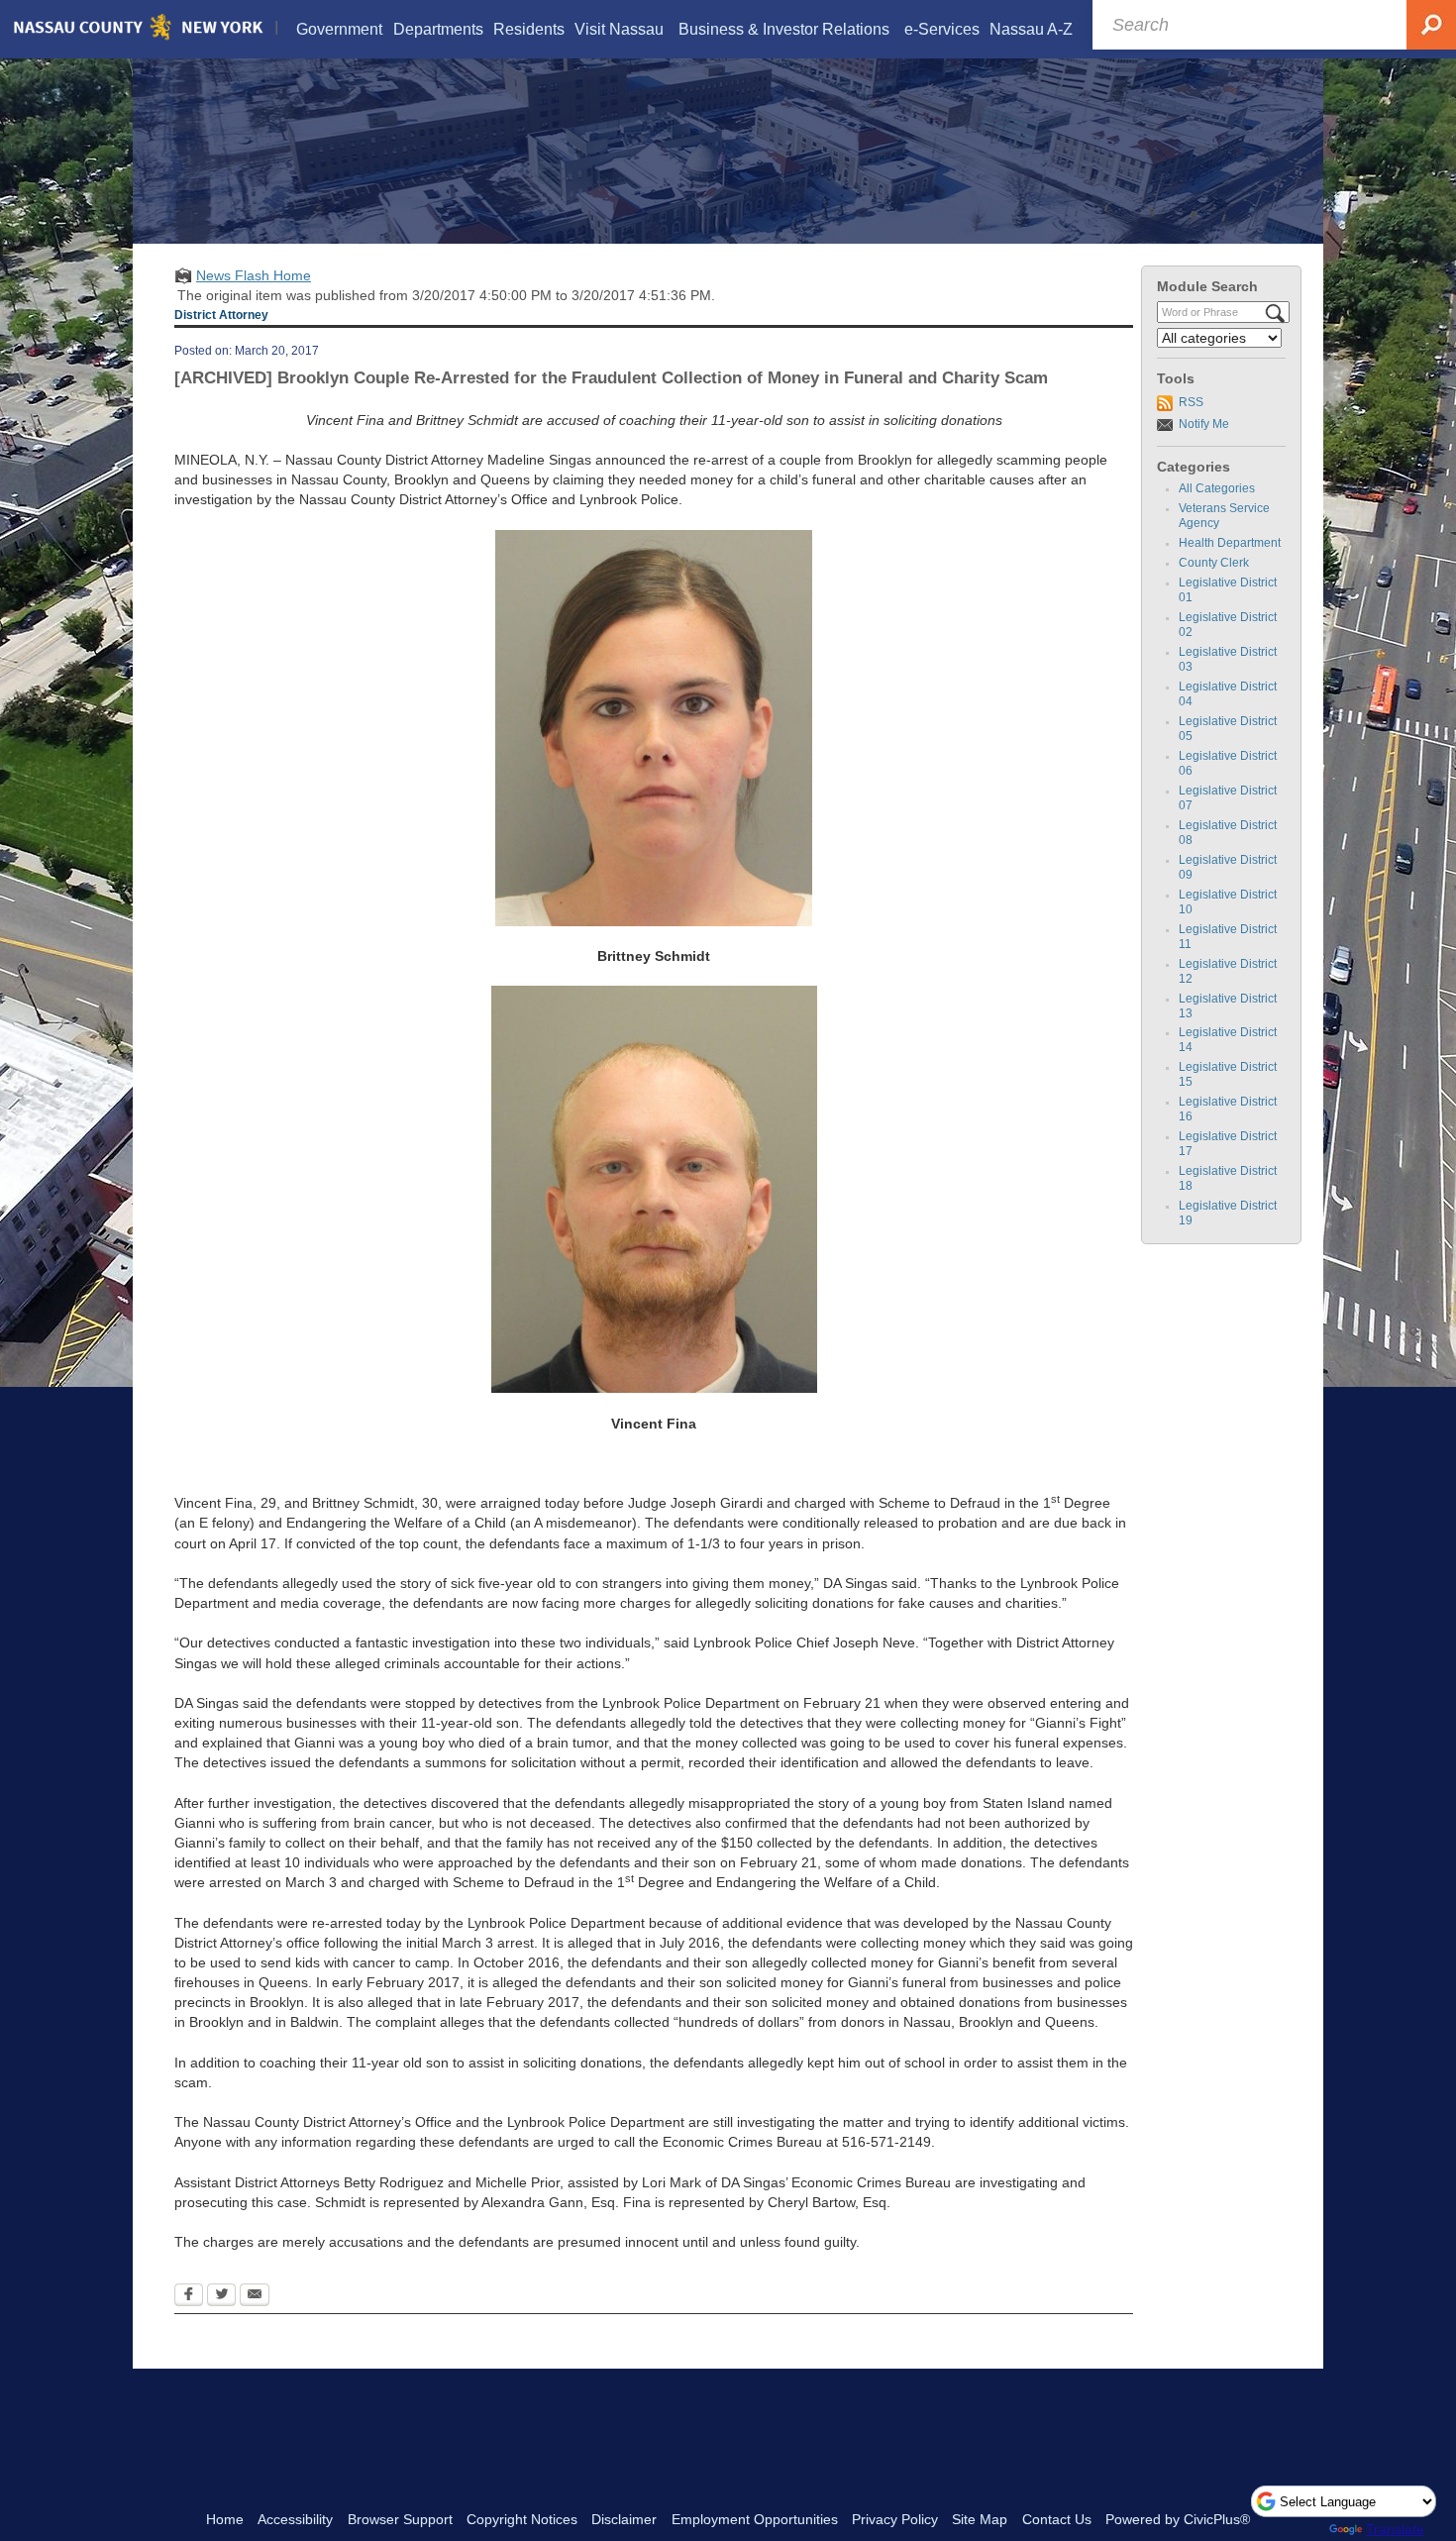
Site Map (980, 2519)
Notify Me (1204, 424)
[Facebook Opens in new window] (189, 2296)
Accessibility (295, 2519)
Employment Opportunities (755, 2519)
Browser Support (400, 2519)
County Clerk (1214, 563)
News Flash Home (254, 275)
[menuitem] (340, 29)
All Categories (1217, 488)
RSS (1191, 402)
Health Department (1230, 543)
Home (225, 2519)
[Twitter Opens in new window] (221, 2296)
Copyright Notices (522, 2519)
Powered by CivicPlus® (1178, 2519)
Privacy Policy (895, 2519)
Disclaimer (624, 2519)
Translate (1395, 2529)
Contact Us (1057, 2519)
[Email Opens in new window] (255, 2296)
